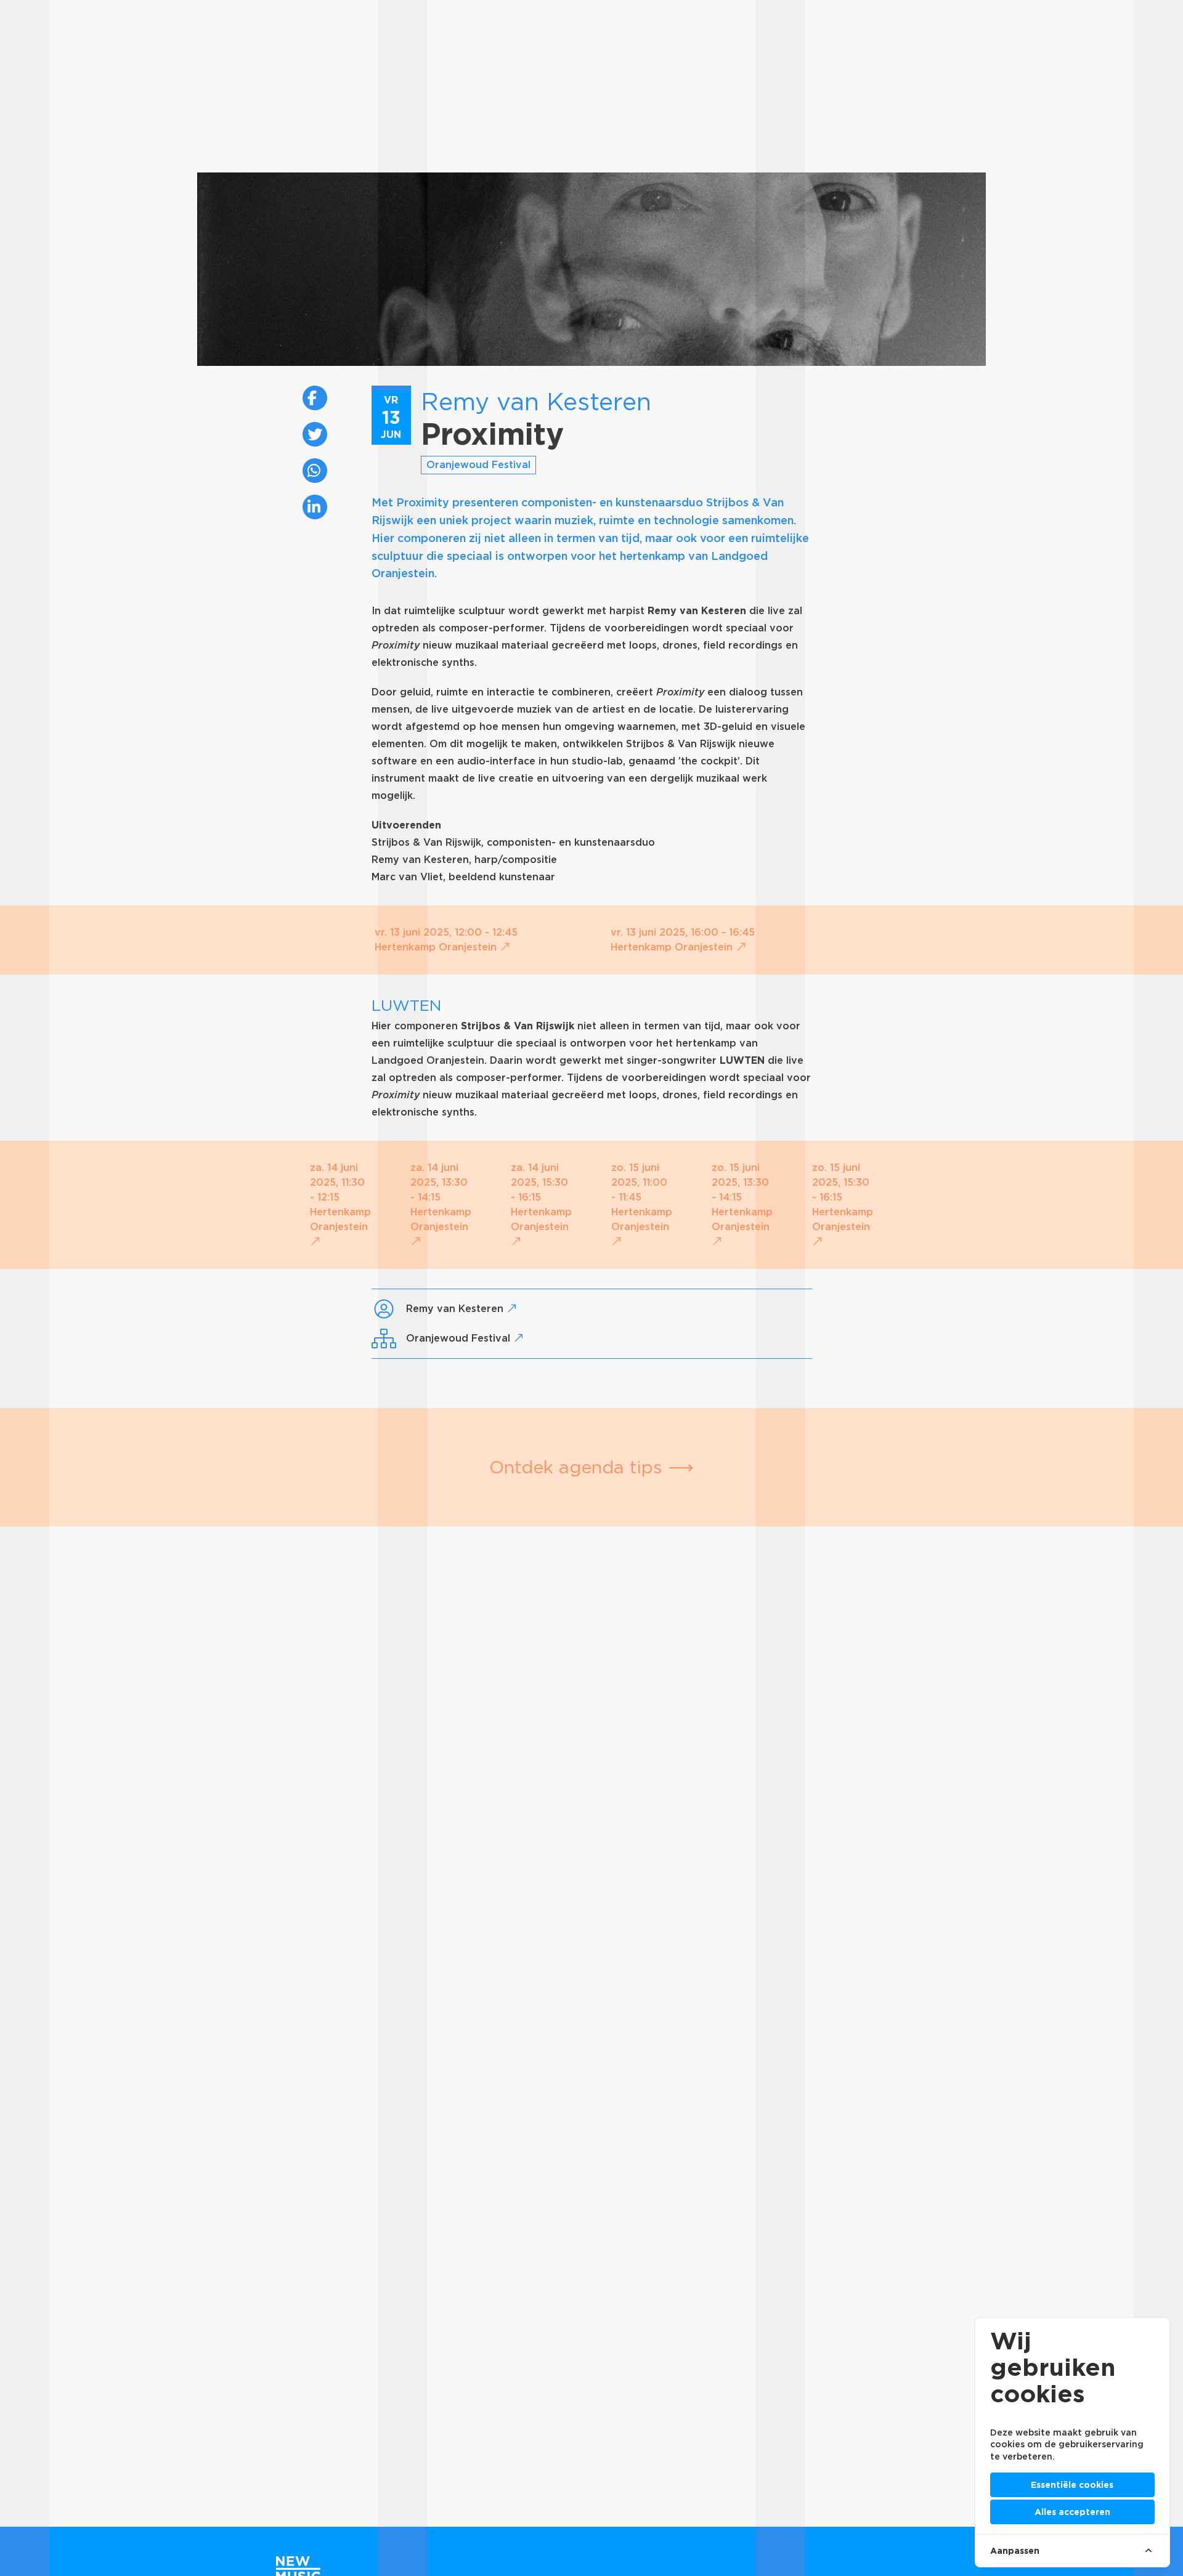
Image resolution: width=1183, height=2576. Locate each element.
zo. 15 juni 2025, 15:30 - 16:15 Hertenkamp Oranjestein (843, 1197)
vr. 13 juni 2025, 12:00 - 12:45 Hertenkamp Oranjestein (446, 940)
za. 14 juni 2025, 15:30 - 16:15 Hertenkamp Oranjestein (541, 1197)
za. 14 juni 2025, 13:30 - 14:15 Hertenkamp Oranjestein (441, 1197)
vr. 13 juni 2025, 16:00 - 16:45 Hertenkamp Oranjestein (683, 940)
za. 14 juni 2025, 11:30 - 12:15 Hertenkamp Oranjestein (340, 1197)
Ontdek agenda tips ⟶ (591, 1467)
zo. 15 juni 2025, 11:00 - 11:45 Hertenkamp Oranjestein (642, 1197)
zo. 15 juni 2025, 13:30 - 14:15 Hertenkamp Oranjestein (742, 1197)
